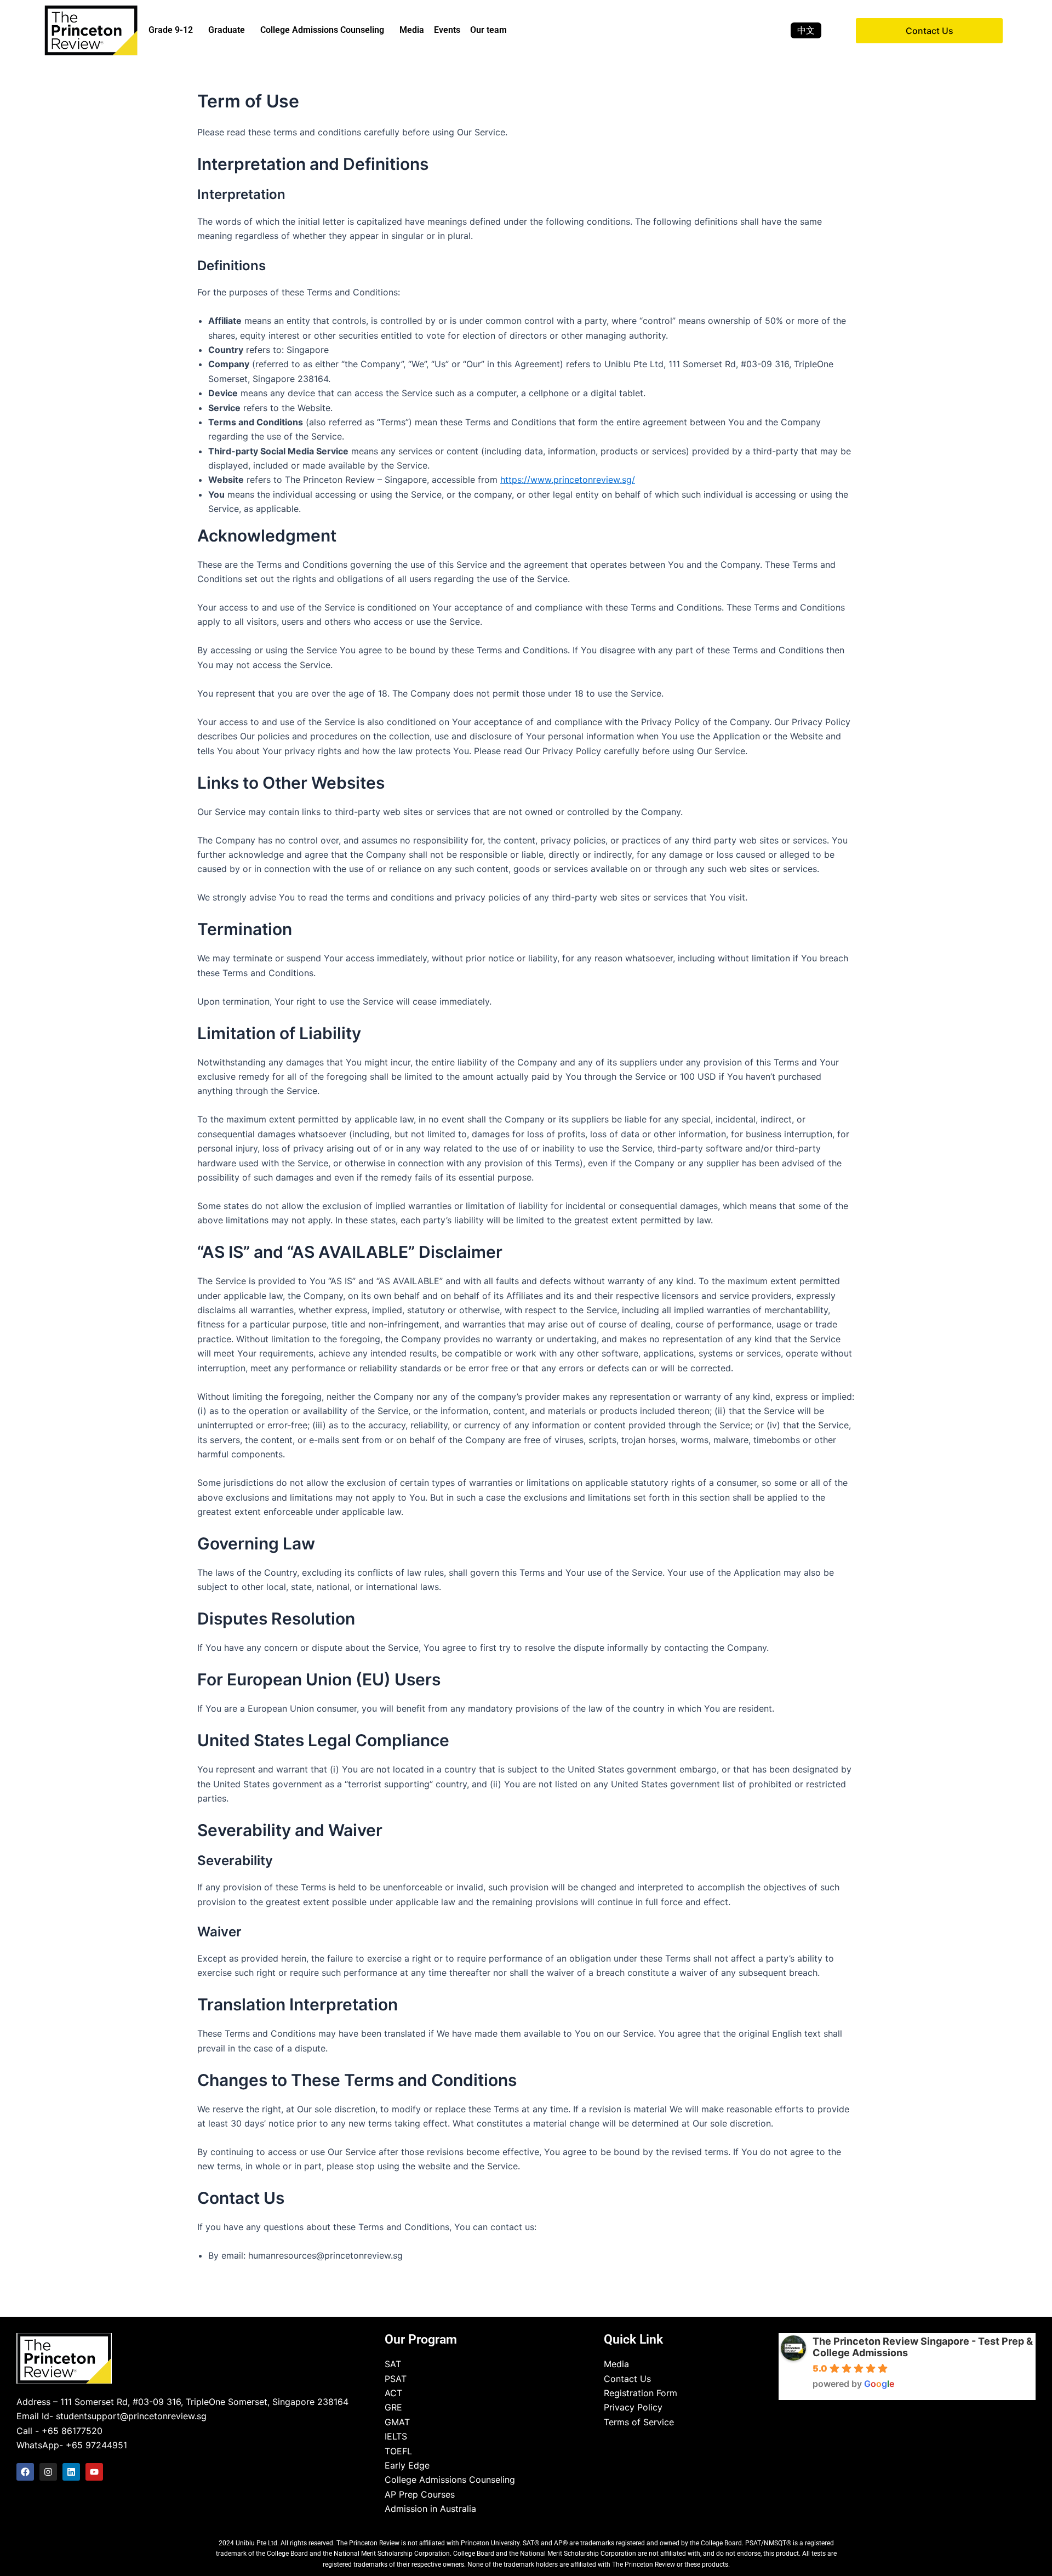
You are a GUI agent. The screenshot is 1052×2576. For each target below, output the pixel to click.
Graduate (227, 30)
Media (412, 30)
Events (447, 30)
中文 (806, 30)
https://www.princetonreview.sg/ (568, 480)
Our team (488, 30)
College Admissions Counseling (322, 30)
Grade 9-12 (171, 30)
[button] (173, 30)
